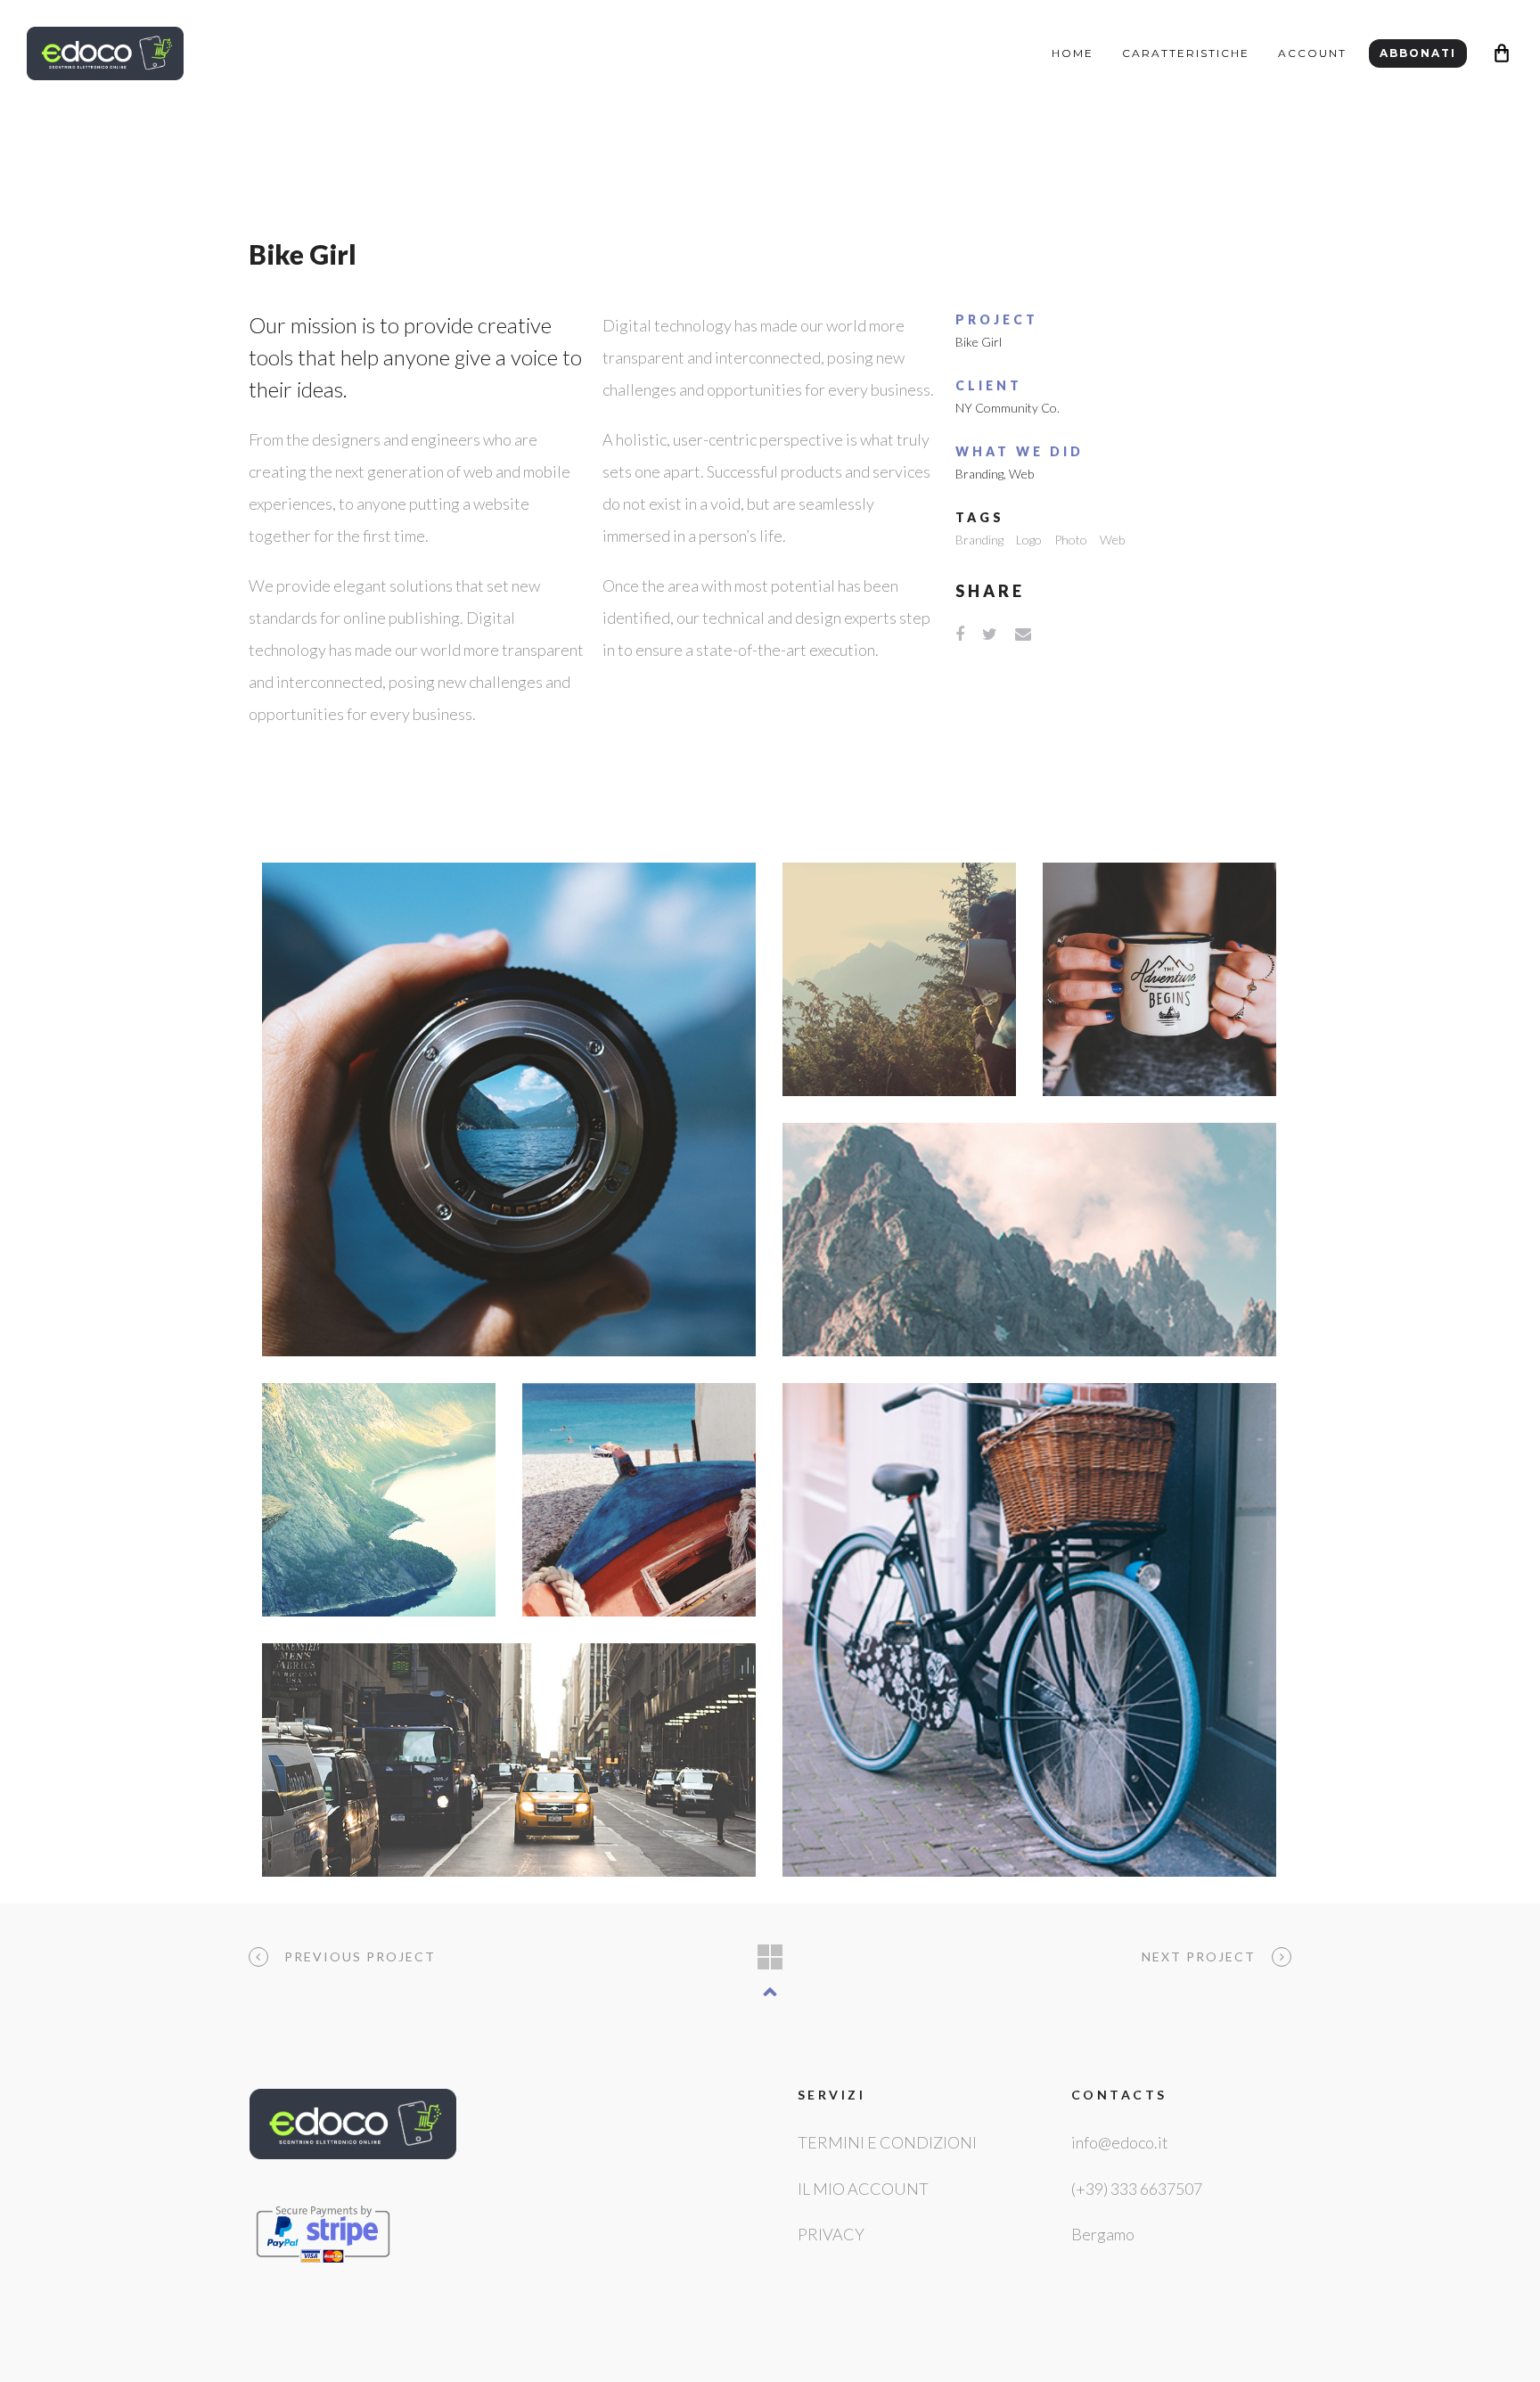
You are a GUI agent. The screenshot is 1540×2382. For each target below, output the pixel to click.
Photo (1071, 540)
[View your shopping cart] (1502, 53)
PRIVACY (831, 2234)
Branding (979, 474)
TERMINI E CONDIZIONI (887, 2142)
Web (1021, 474)
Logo (1029, 540)
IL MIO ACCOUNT (863, 2189)
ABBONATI (1418, 53)
